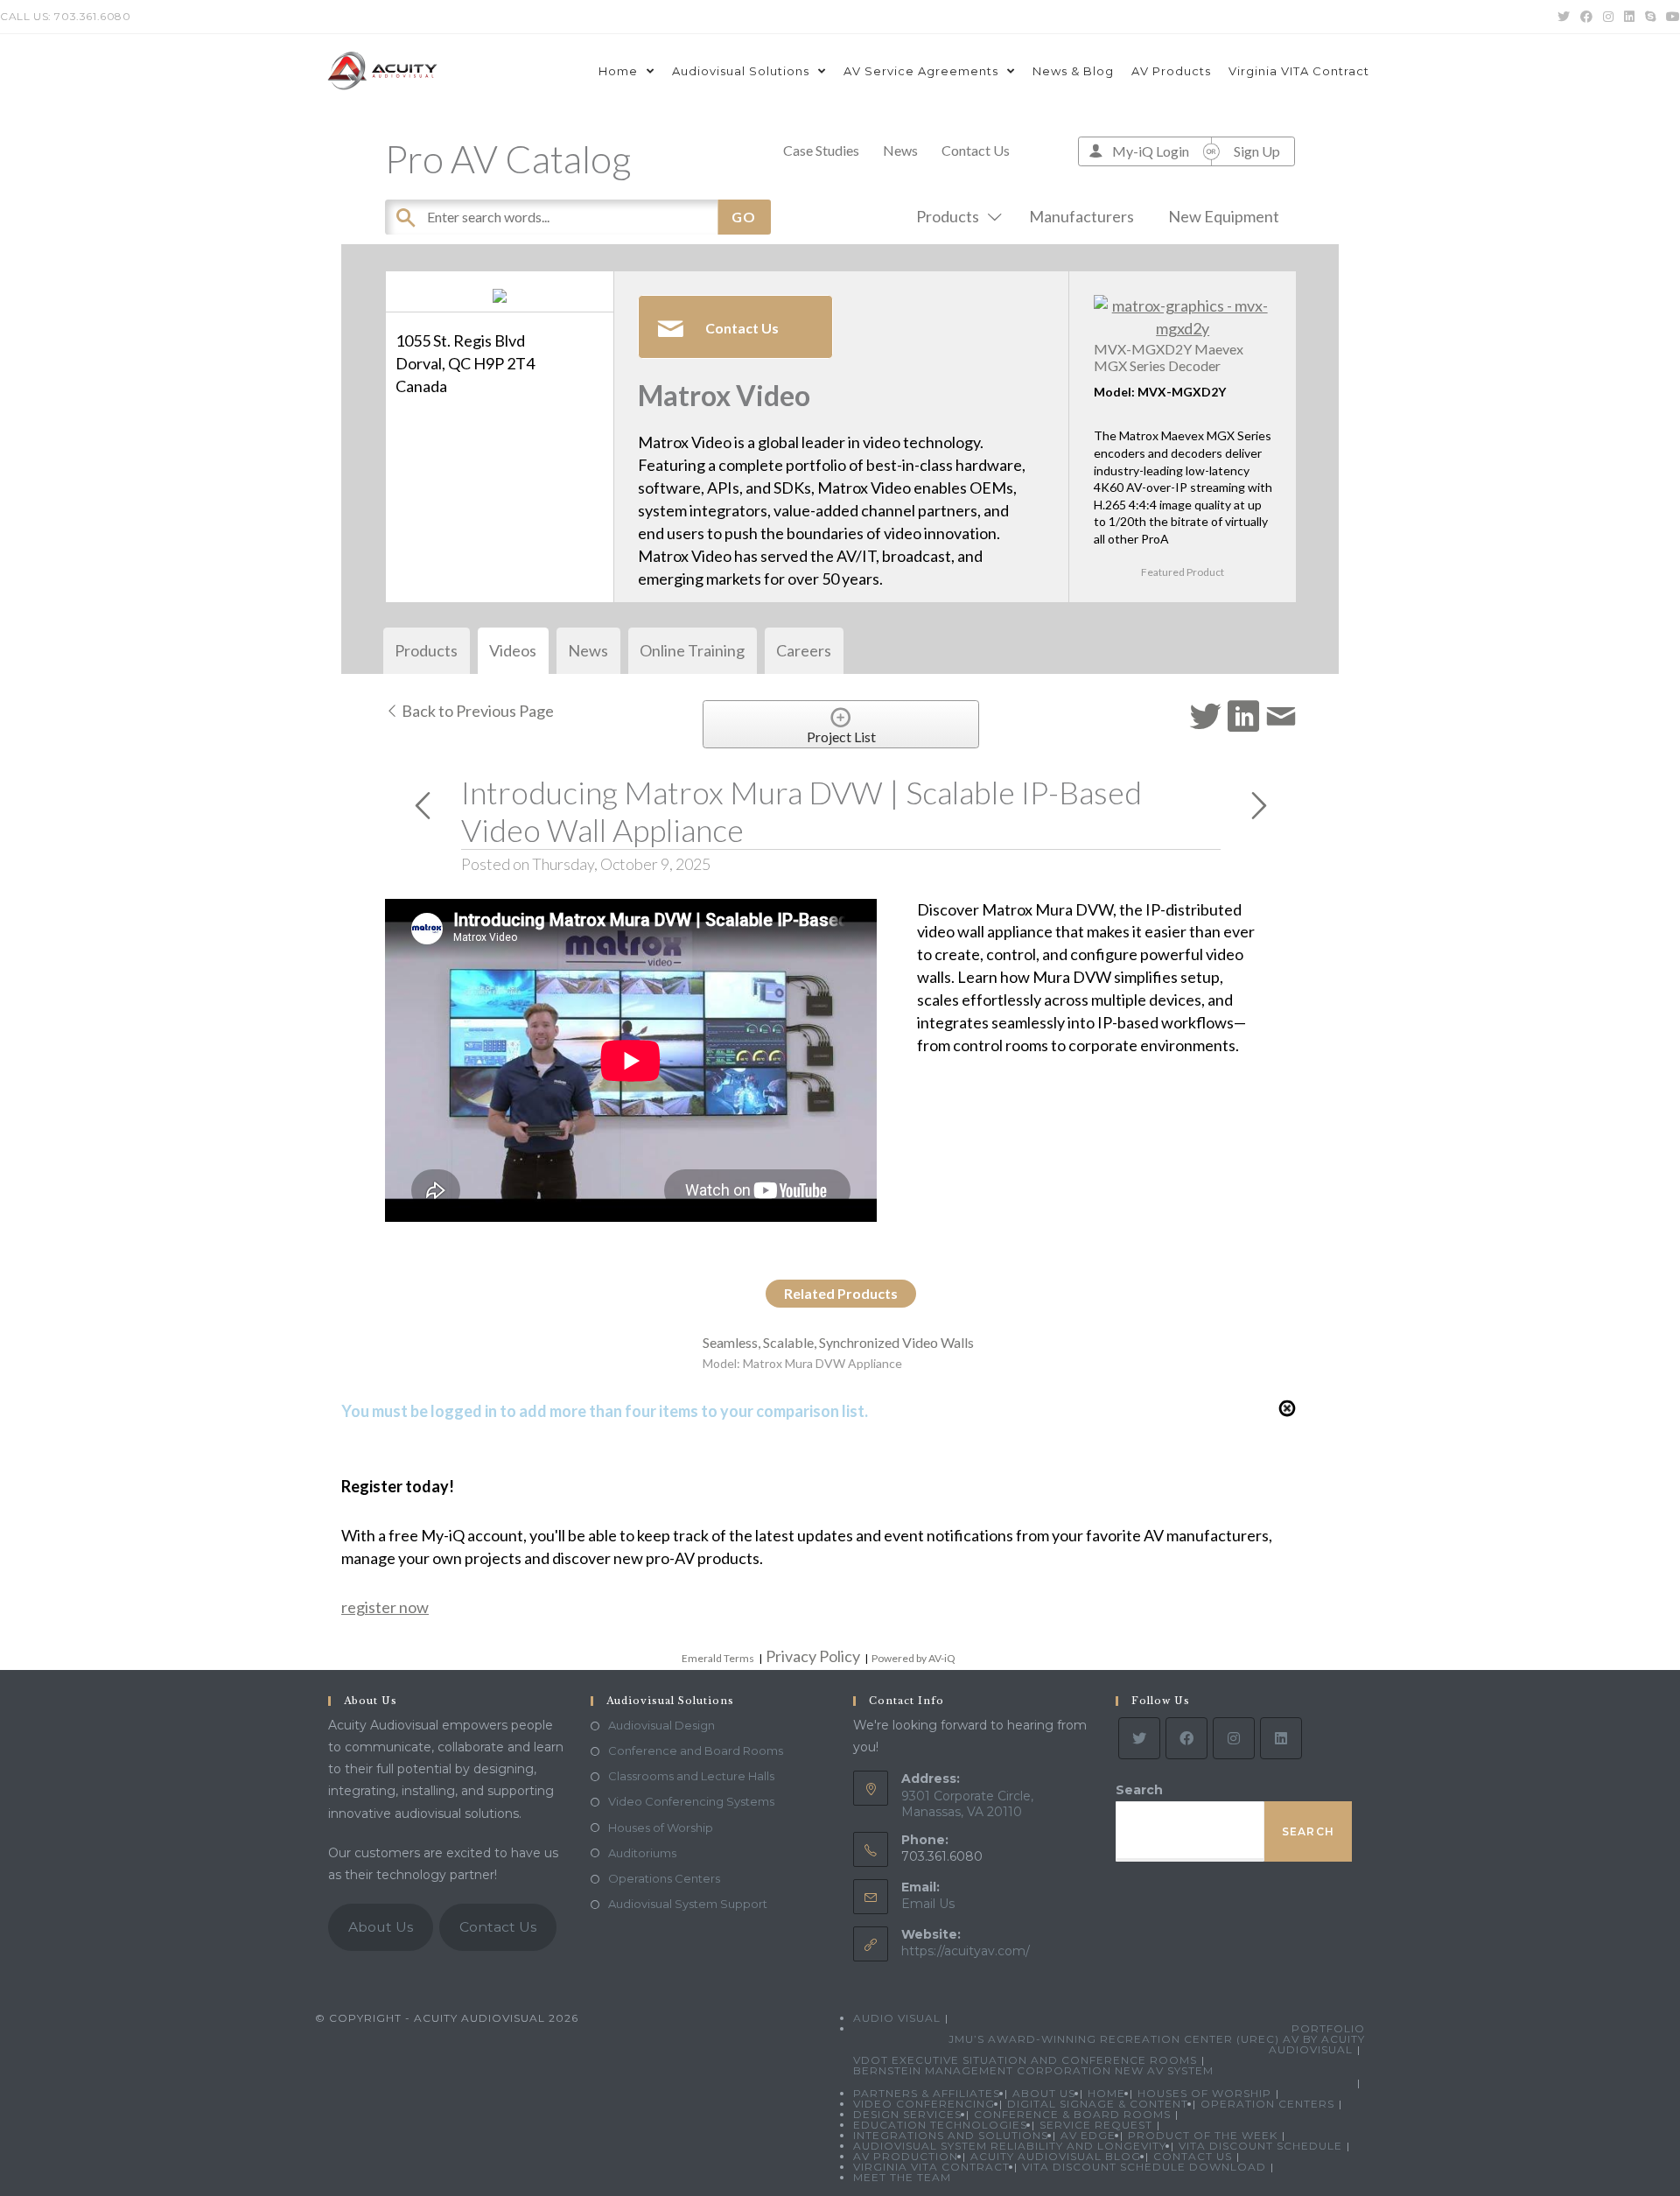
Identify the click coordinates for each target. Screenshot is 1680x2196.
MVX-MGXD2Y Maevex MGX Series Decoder (1169, 357)
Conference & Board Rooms (1072, 2114)
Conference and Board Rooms (696, 1750)
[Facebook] (1186, 1738)
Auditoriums (642, 1853)
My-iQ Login (1151, 151)
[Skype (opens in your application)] (1650, 17)
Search (1139, 1790)
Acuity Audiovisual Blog (1056, 2156)
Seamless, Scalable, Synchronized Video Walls (838, 1342)
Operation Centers (1267, 2104)
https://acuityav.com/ (966, 1951)
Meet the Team (902, 2177)
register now (385, 1607)
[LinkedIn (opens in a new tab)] (1629, 17)
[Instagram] (1234, 1738)
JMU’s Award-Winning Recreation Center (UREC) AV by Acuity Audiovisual (1157, 2044)
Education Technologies (940, 2125)
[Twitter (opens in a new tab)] (1564, 17)
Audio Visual (897, 2018)
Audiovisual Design (661, 1725)
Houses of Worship (661, 1828)
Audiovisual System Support (688, 1904)
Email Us (928, 1904)
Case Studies (821, 150)
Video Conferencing (924, 2104)
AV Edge (1088, 2135)
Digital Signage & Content (1098, 2104)
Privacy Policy (813, 1656)
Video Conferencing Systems (691, 1801)
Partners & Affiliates (927, 2093)
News (900, 150)
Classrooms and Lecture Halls (691, 1776)
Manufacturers (1081, 216)
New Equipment (1224, 216)
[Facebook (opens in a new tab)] (1586, 17)
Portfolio (1328, 2028)
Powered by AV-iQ (913, 1658)
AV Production (906, 2156)
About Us (381, 1927)
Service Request (1096, 2125)
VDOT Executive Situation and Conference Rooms (1025, 2060)
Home (1106, 2093)
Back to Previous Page (476, 711)
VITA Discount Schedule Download (1144, 2167)
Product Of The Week (1203, 2135)
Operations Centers (664, 1878)
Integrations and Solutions (951, 2135)
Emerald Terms (718, 1658)
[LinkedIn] (1281, 1738)
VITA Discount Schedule (1260, 2146)
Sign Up (1257, 151)
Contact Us (976, 150)
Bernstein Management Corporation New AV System (1033, 2070)
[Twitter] (1139, 1738)
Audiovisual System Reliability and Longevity (1010, 2146)
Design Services (907, 2114)
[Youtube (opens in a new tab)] (1670, 17)
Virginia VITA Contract (931, 2167)
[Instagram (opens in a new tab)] (1608, 17)
